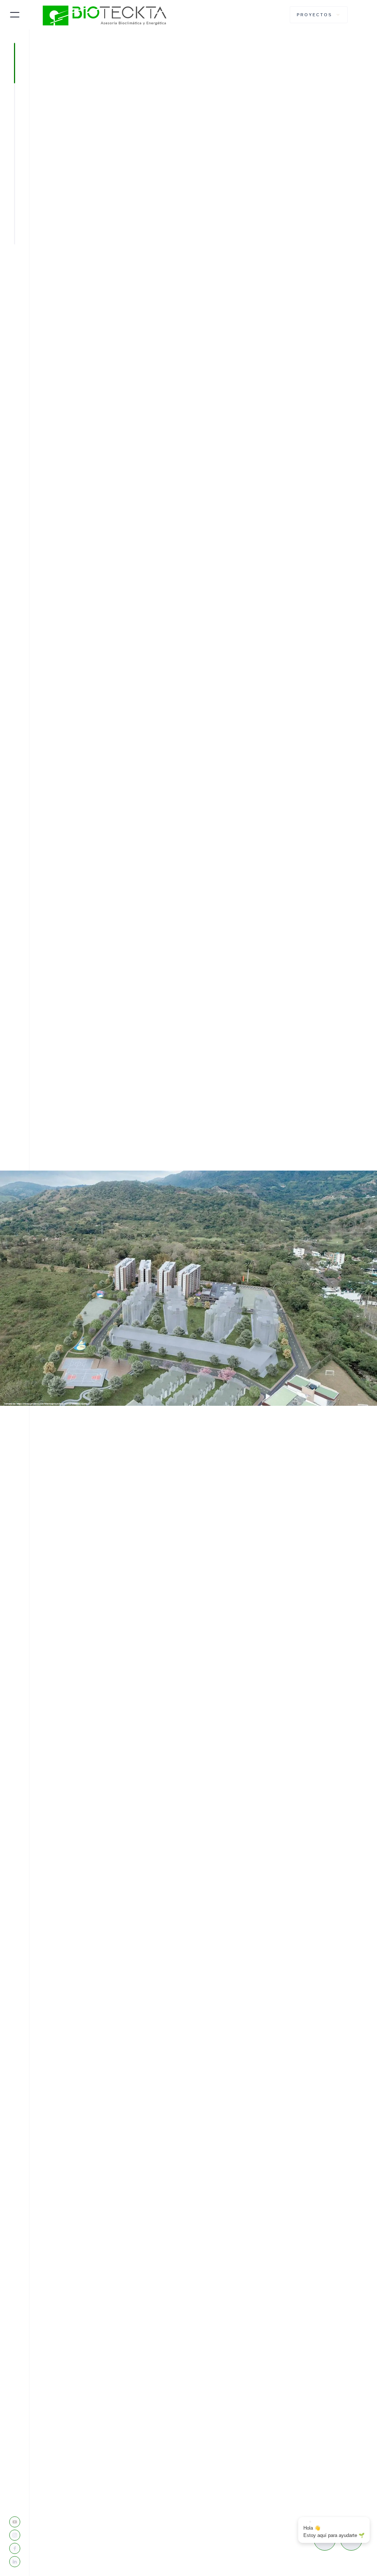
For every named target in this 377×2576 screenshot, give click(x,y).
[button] (319, 15)
